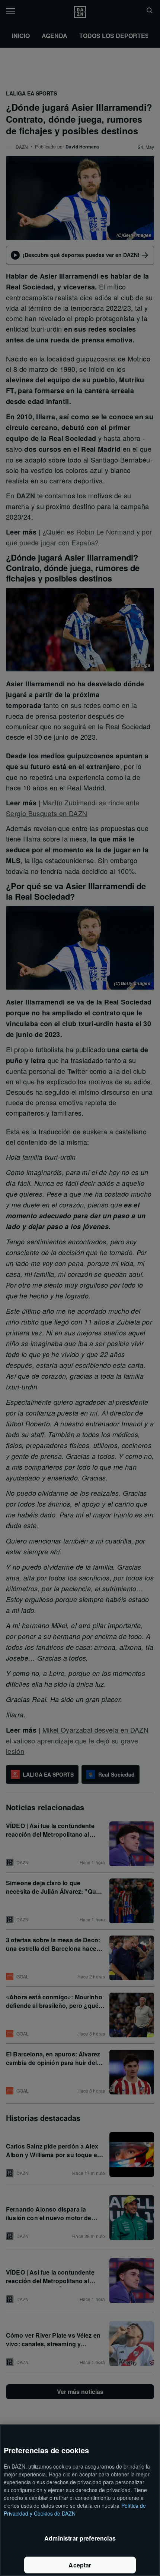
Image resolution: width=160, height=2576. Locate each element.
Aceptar (80, 2565)
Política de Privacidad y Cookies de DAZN (75, 2509)
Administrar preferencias (80, 2538)
